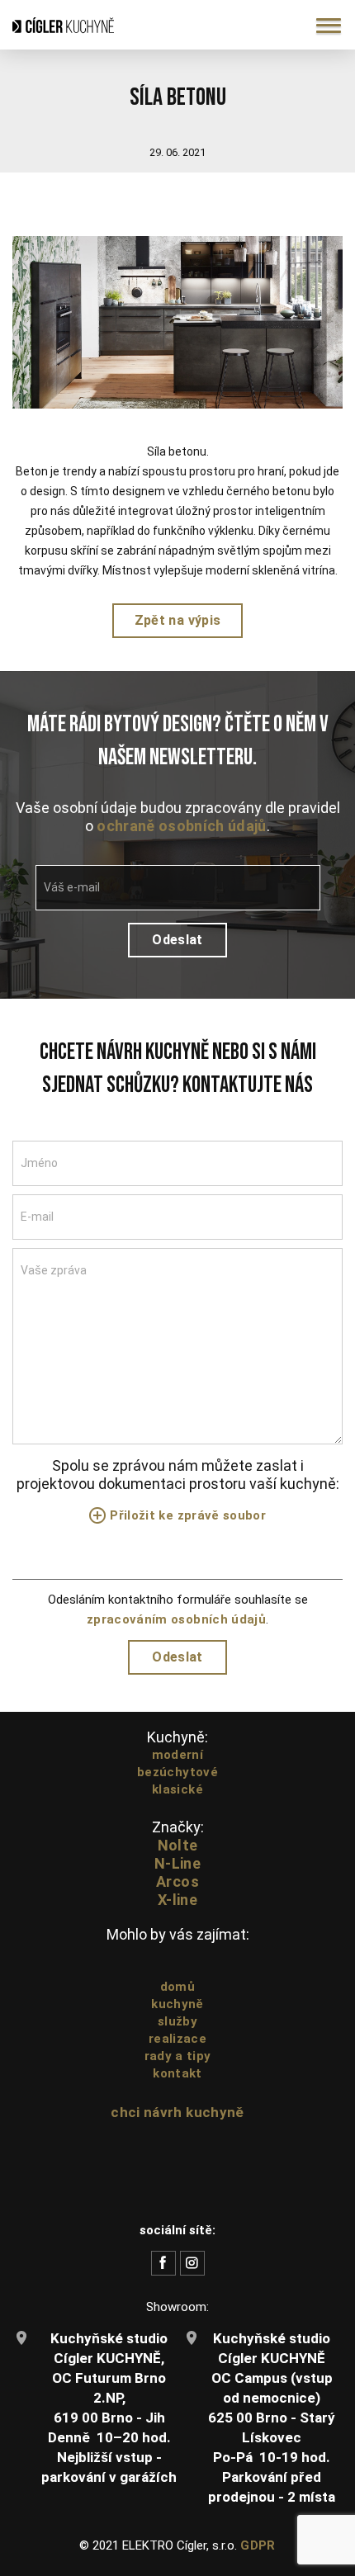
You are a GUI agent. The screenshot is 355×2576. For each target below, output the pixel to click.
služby (177, 2021)
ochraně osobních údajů (181, 826)
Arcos (177, 1881)
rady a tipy (178, 2056)
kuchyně (177, 2004)
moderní (177, 1755)
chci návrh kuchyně (177, 2112)
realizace (177, 2039)
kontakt (177, 2073)
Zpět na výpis (177, 620)
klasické (177, 1789)
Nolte (178, 1845)
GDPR (258, 2545)
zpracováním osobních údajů (176, 1619)
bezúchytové (177, 1772)
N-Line (177, 1863)
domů (177, 1987)
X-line (177, 1900)
